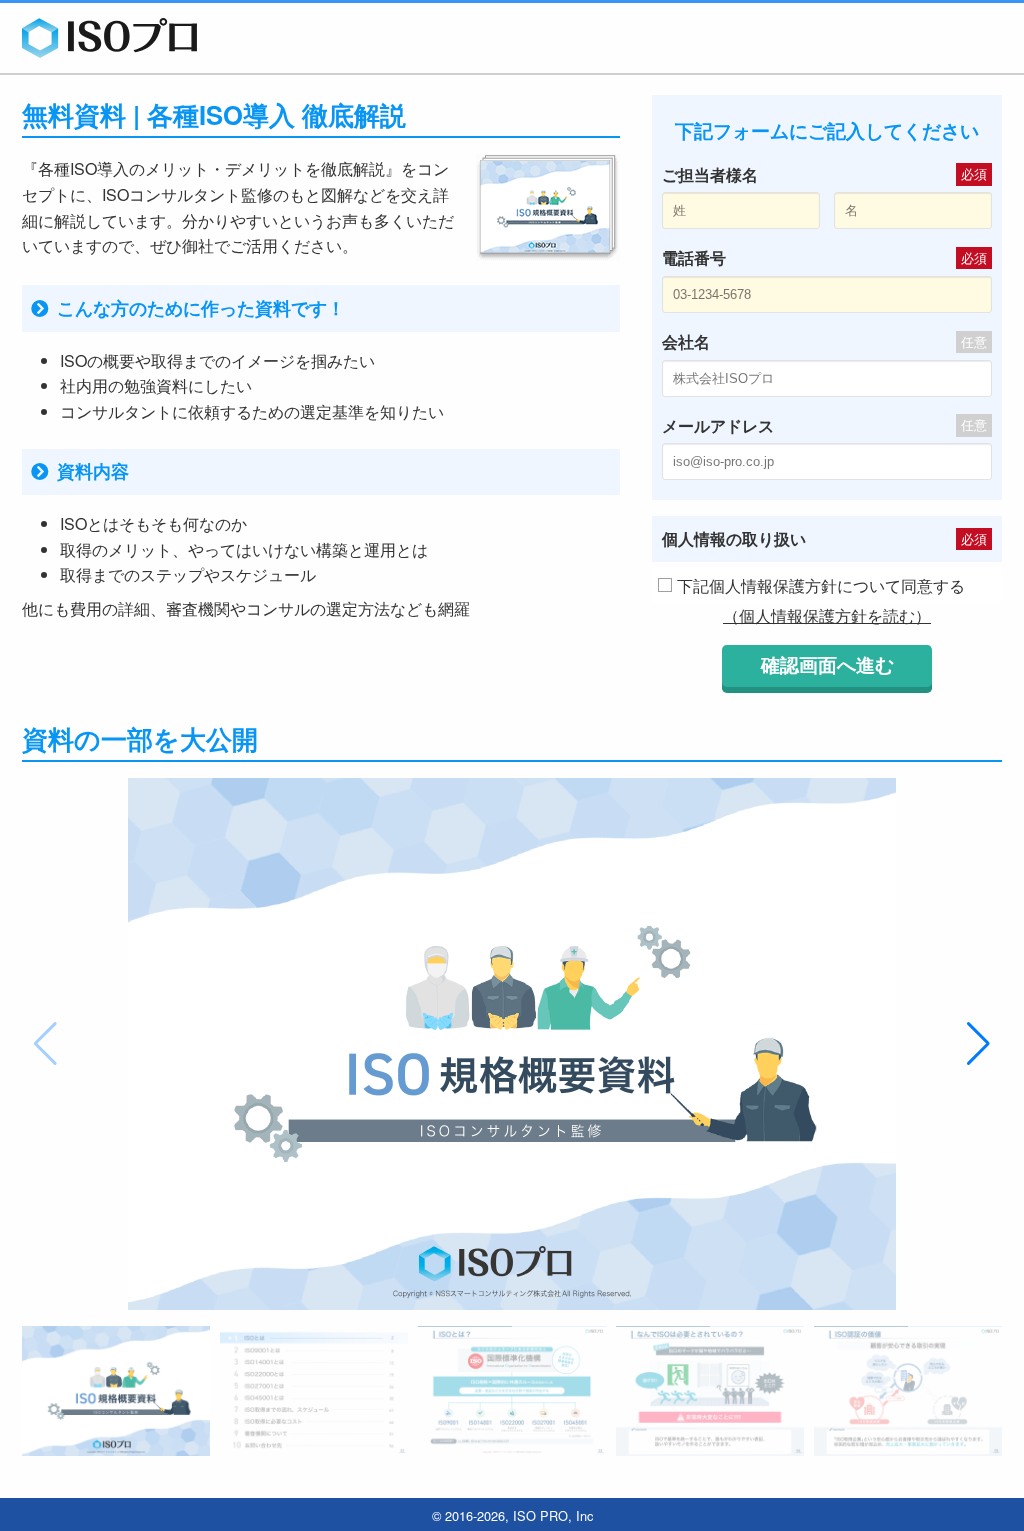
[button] (978, 1044)
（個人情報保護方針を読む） (827, 615)
